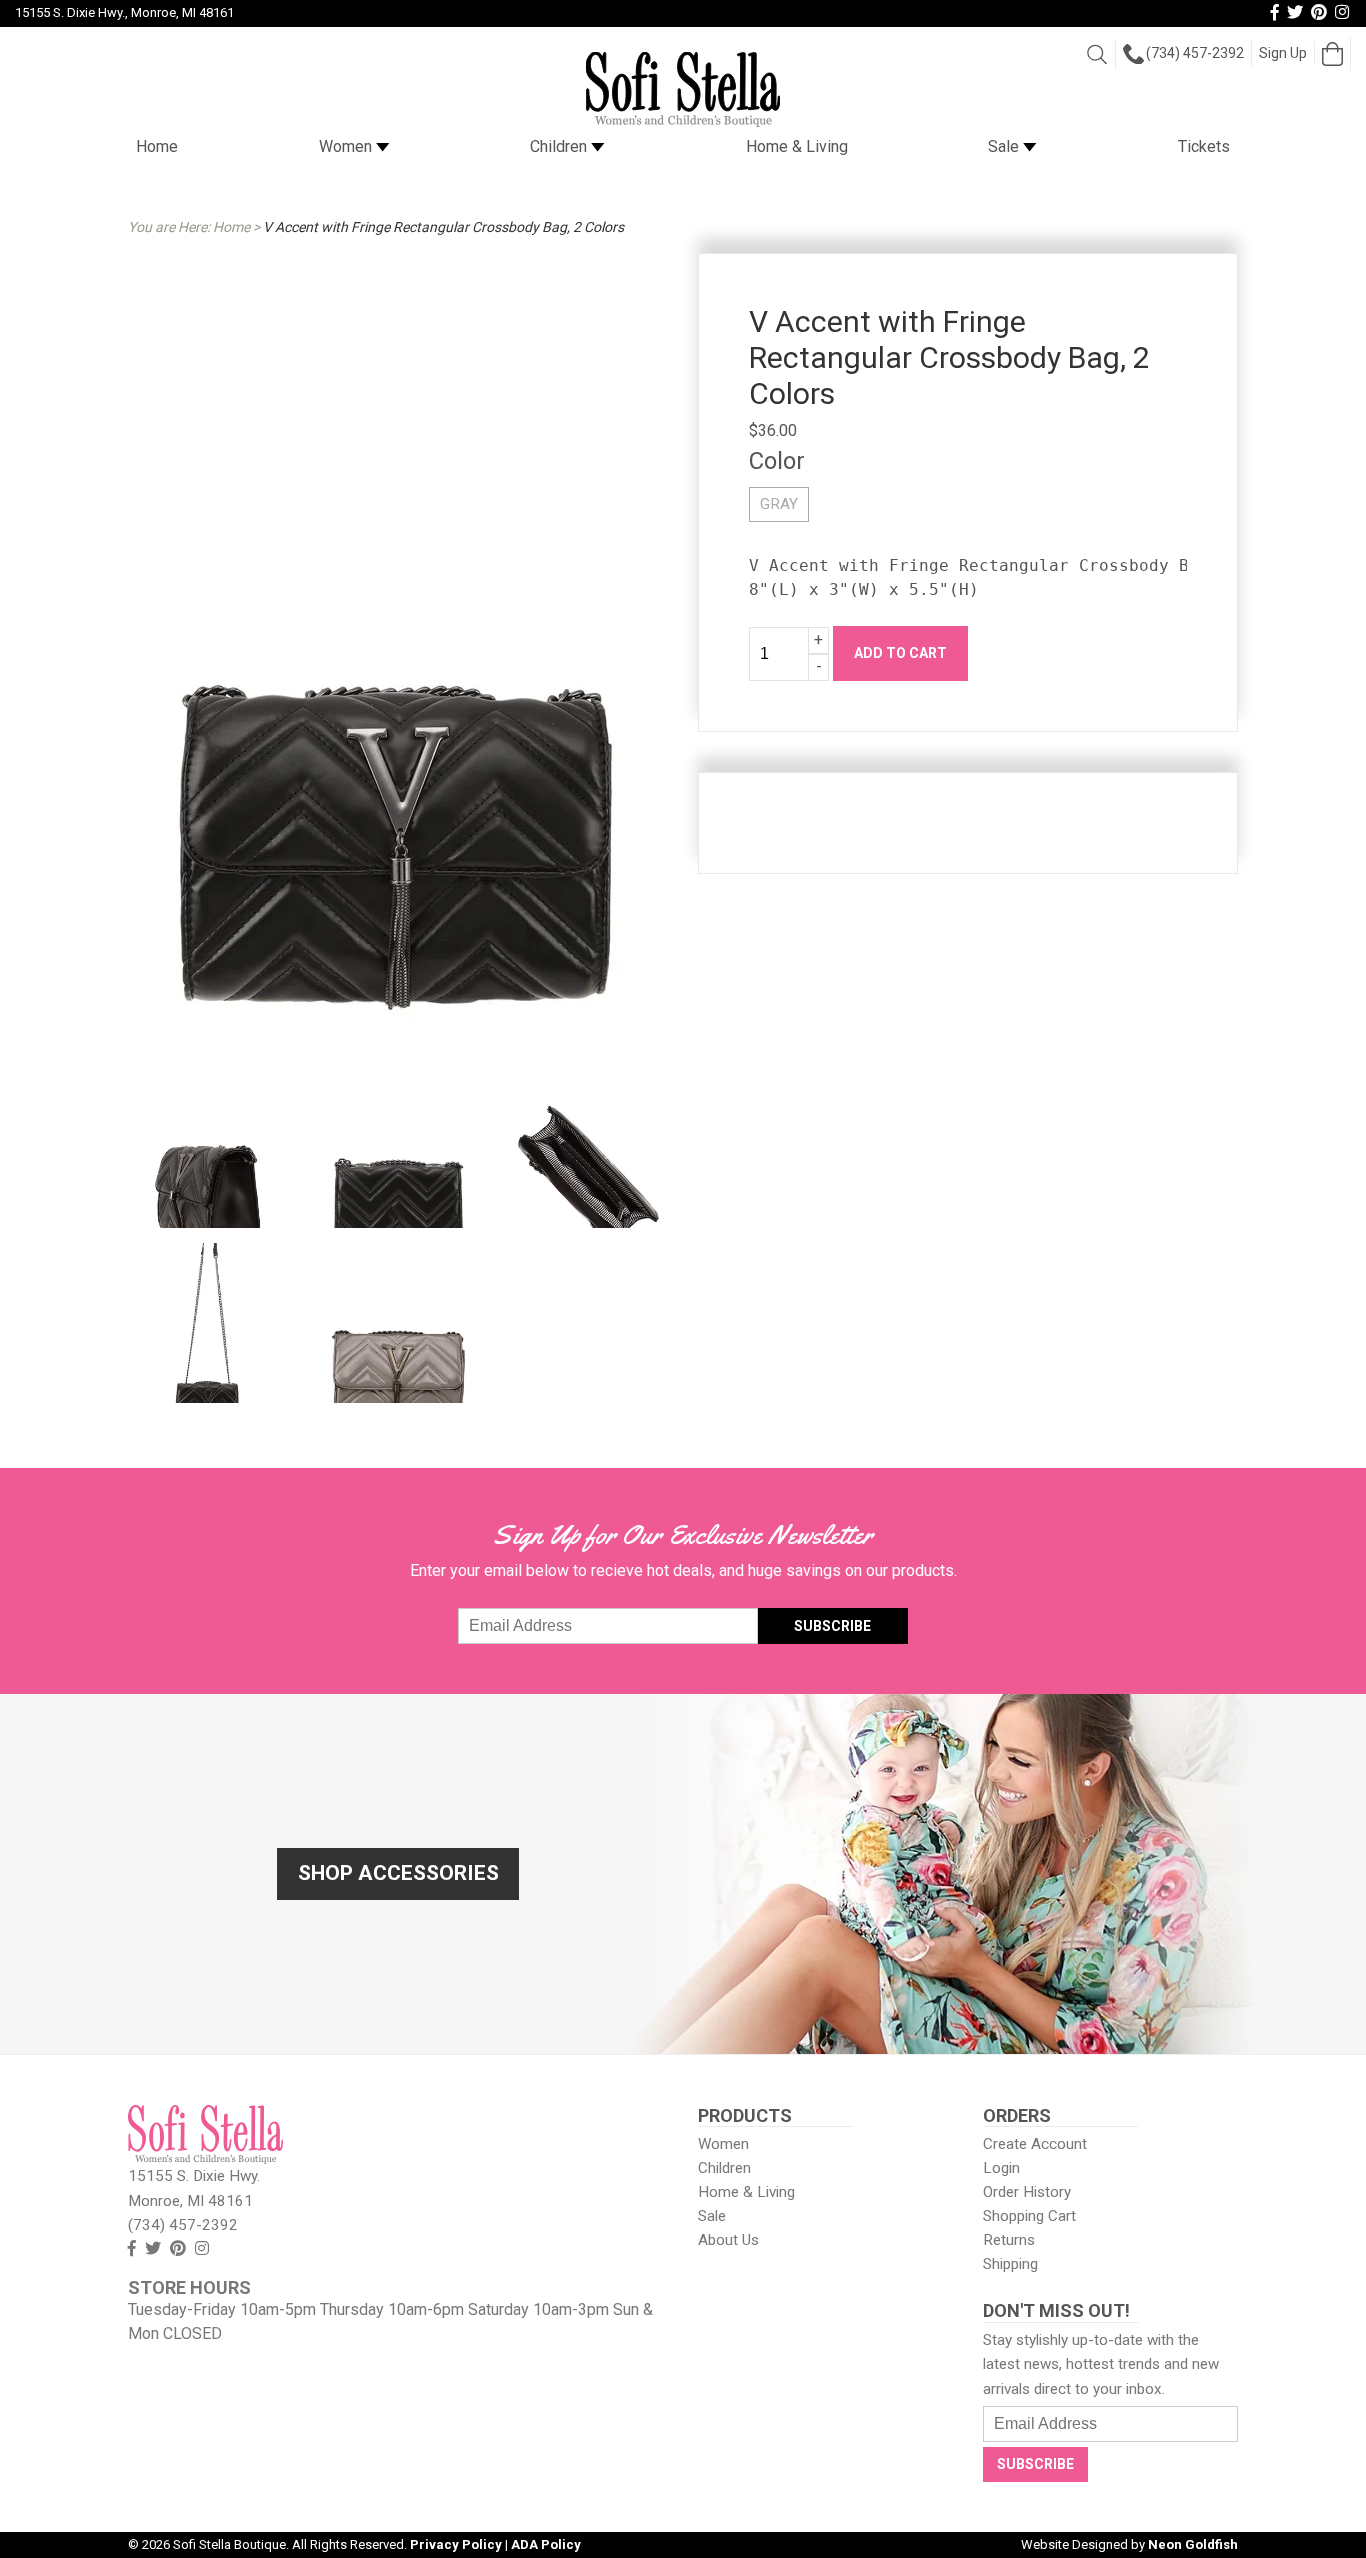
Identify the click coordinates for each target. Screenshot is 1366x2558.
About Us (728, 2240)
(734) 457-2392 (1195, 53)
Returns (1009, 2240)
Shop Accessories (398, 1873)
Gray (779, 504)
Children (560, 146)
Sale (1005, 146)
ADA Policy (546, 2544)
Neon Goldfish (1193, 2544)
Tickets (1204, 146)
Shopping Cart (1029, 2216)
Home (157, 146)
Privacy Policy (456, 2544)
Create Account (1035, 2144)
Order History (1027, 2192)
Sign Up (1283, 53)
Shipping (1010, 2264)
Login (1001, 2168)
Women (347, 146)
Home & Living (797, 146)
